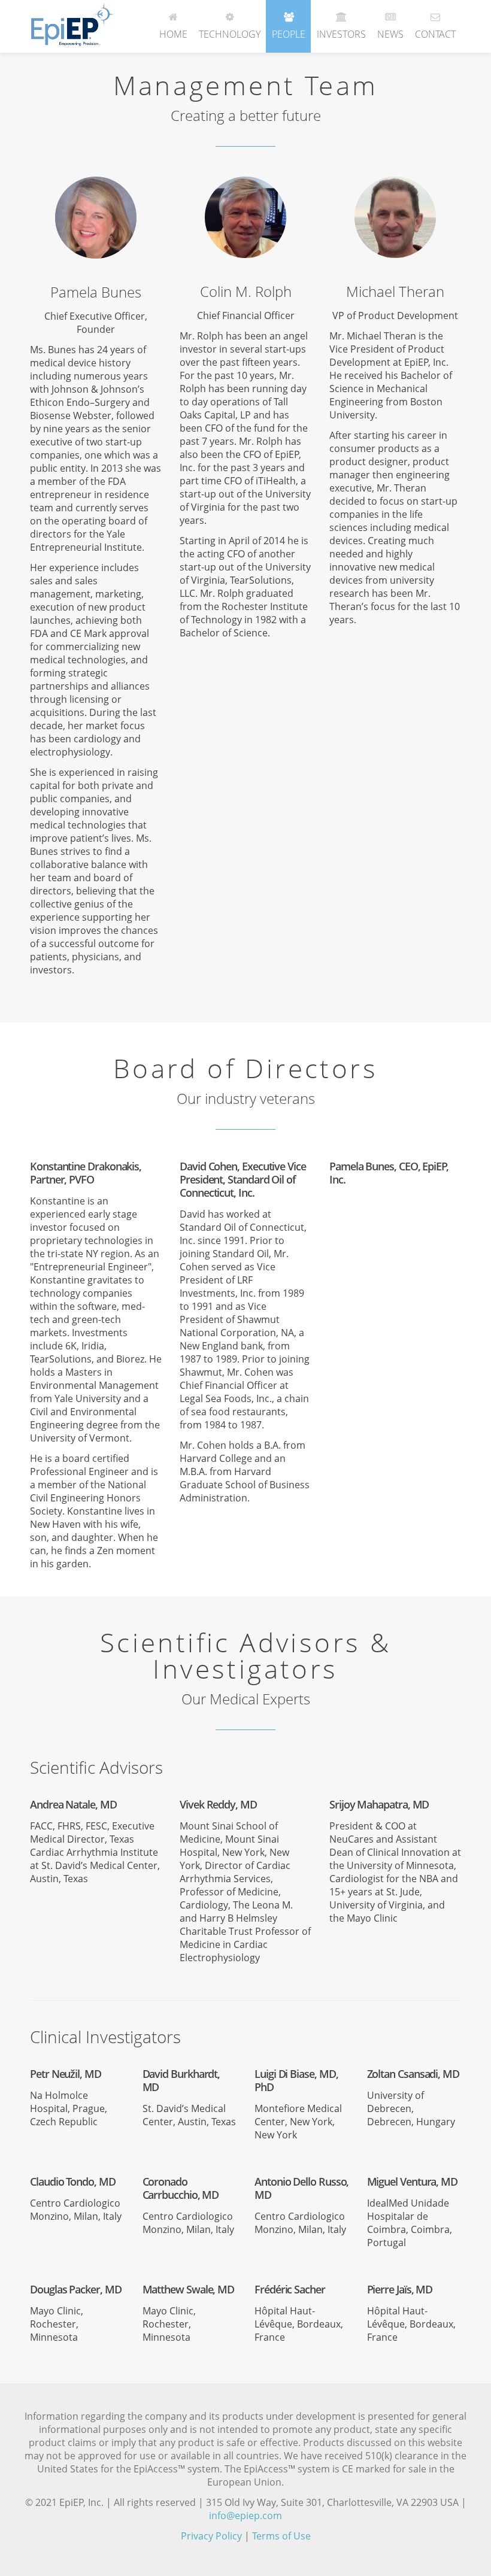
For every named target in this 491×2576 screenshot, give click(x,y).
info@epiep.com (245, 2516)
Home (173, 34)
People (289, 34)
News (390, 34)
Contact (435, 34)
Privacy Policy (211, 2536)
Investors (341, 34)
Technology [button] (230, 34)
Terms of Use (281, 2536)
